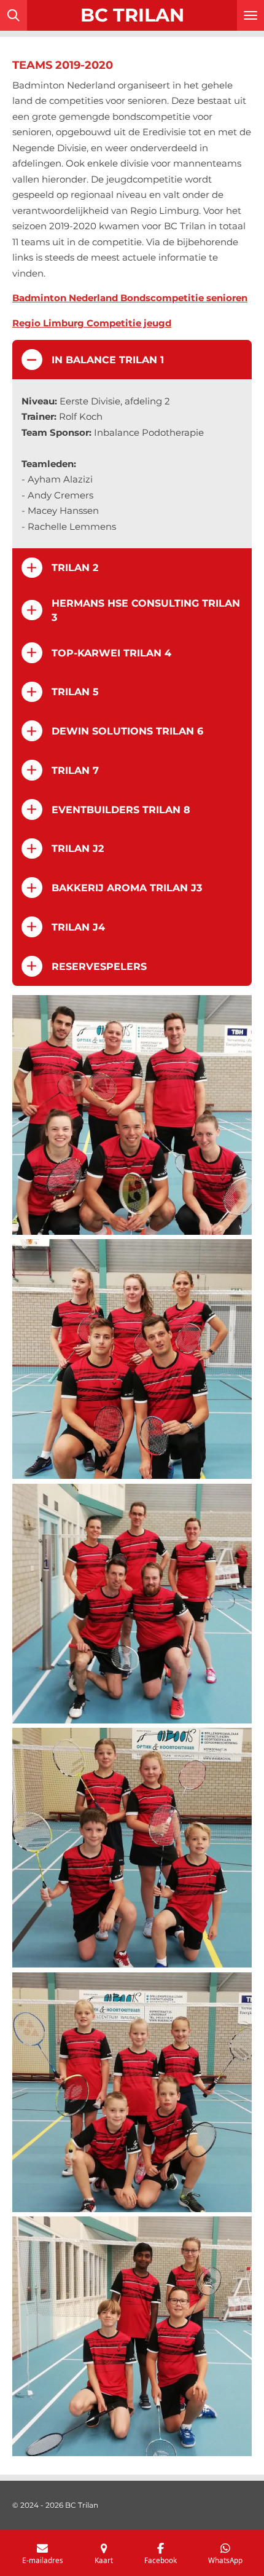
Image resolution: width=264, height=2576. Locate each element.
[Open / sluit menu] (250, 15)
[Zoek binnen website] (14, 15)
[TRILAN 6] (132, 1604)
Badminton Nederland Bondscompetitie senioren (130, 298)
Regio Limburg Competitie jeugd (92, 323)
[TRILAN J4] (132, 2092)
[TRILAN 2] (132, 1115)
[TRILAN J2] (132, 1848)
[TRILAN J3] (132, 2336)
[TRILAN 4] (132, 1359)
